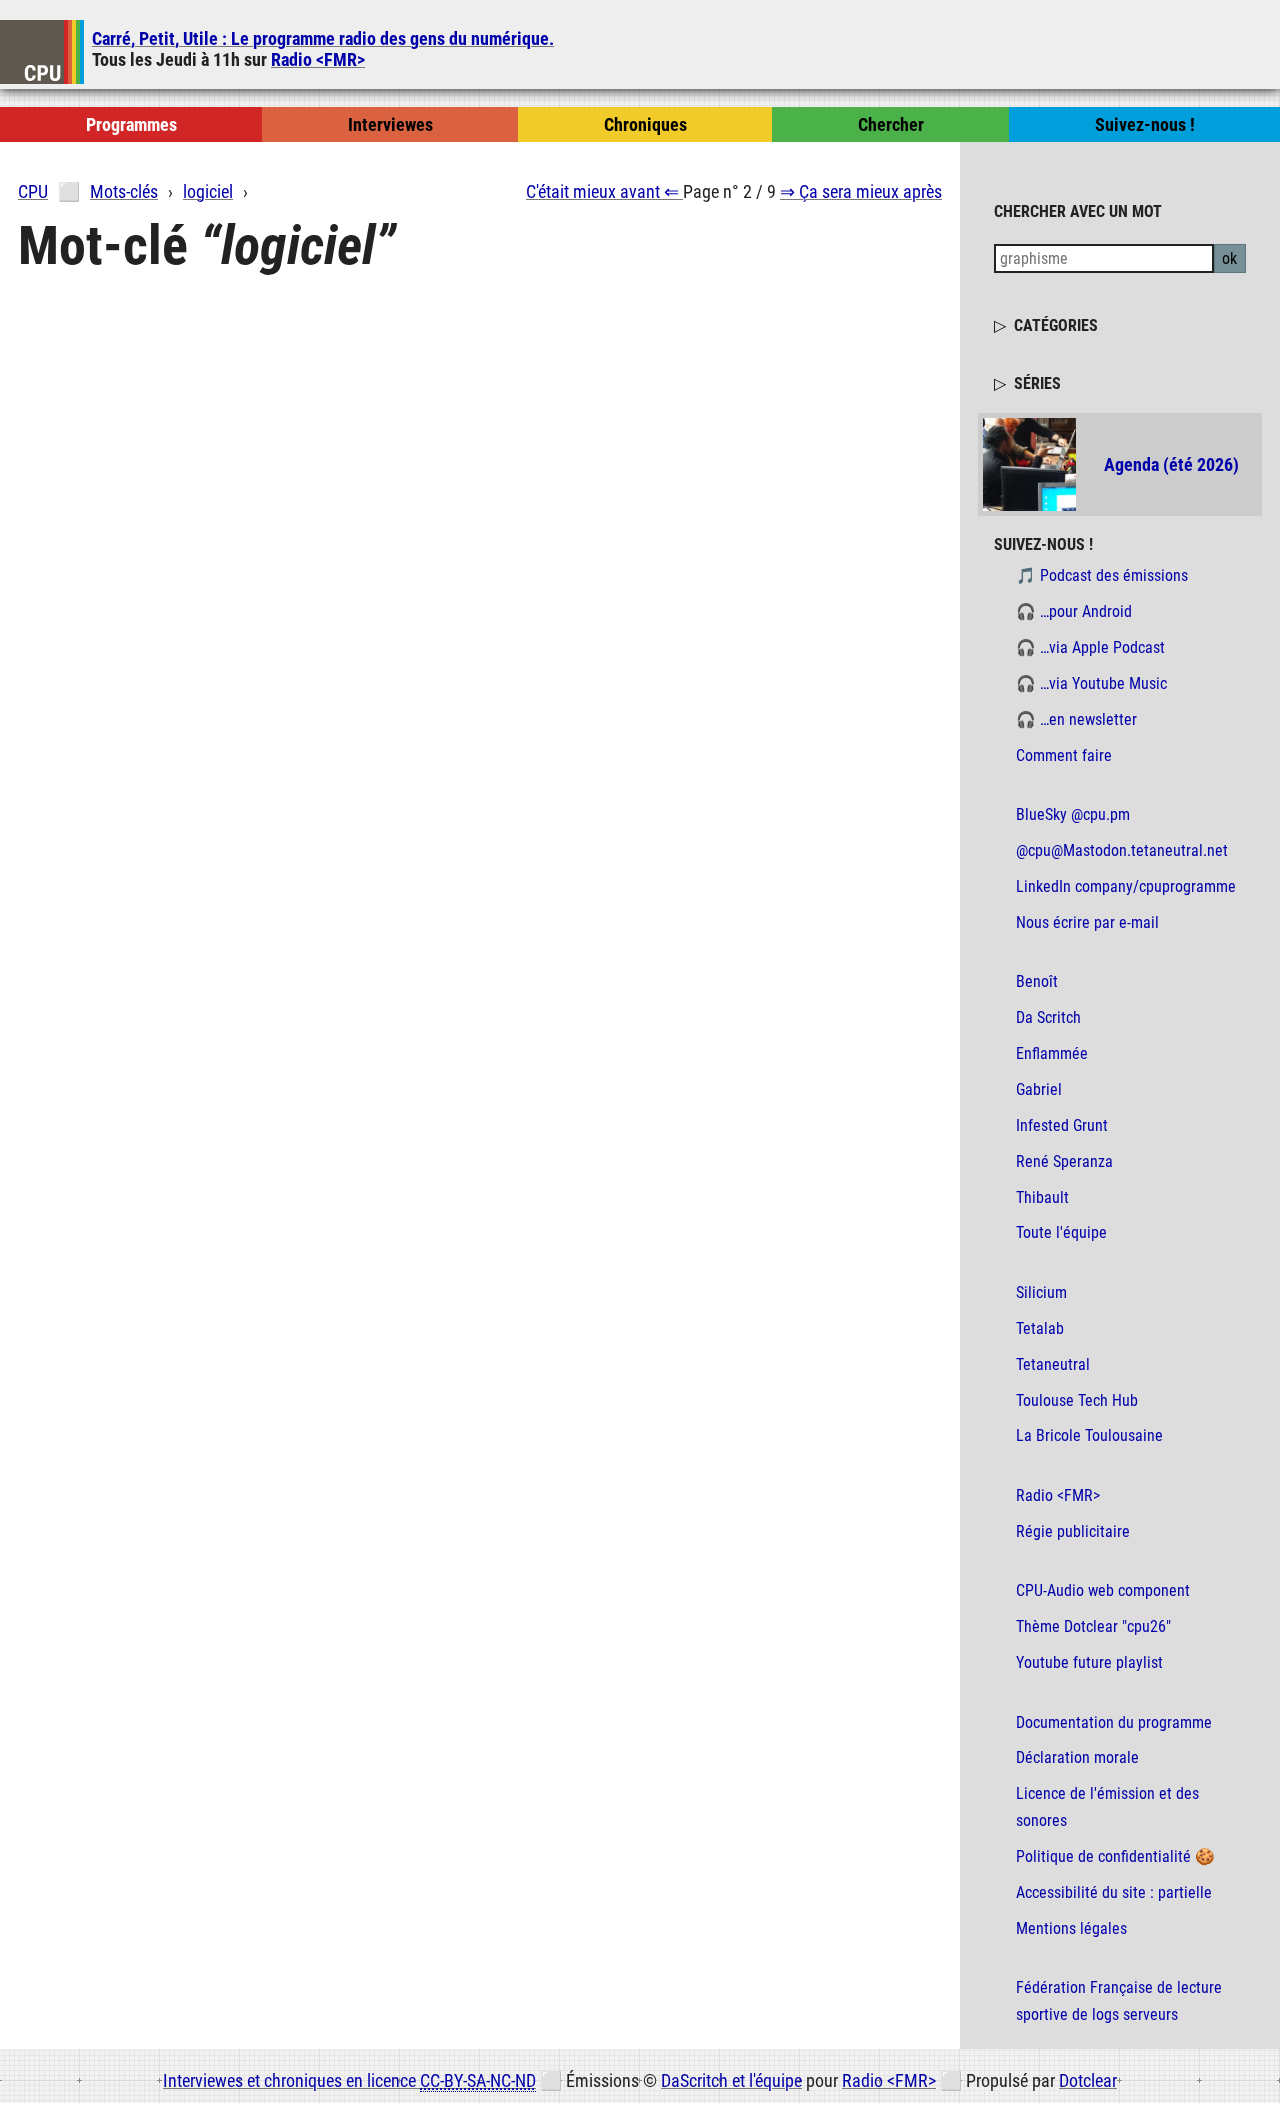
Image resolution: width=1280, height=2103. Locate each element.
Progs (131, 124)
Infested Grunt (1062, 1125)
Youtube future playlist (1089, 1662)
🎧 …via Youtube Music (1091, 683)
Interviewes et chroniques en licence (349, 2080)
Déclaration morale (1077, 1757)
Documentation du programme (1114, 1722)
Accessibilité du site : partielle (1114, 1892)
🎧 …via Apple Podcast (1090, 647)
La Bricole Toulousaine (1089, 1435)
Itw (390, 124)
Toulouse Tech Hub (1077, 1400)
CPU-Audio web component (1103, 1590)
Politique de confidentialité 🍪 (1115, 1856)
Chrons (645, 124)
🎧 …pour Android (1074, 611)
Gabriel (1039, 1089)
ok (1229, 258)
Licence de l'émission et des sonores (1107, 1807)
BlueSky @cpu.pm (1073, 814)
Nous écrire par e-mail (1087, 922)
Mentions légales (1071, 1928)
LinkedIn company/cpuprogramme (1126, 886)
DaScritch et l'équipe (731, 2080)
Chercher (891, 124)
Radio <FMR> (318, 59)
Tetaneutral (1053, 1364)
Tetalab (1040, 1328)
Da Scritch (1048, 1017)
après (861, 191)
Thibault (1042, 1197)
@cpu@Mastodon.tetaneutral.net (1122, 850)
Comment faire (1064, 755)
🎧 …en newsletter (1076, 719)
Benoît (1037, 981)
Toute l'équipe (1061, 1232)
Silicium (1041, 1292)
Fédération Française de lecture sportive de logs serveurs (1119, 2001)
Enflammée (1052, 1053)
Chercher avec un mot (1078, 210)
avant (602, 191)
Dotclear (1088, 2080)
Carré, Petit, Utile (323, 38)
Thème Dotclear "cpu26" (1093, 1626)
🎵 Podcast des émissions (1102, 575)
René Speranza (1064, 1161)
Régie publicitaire (1073, 1531)
